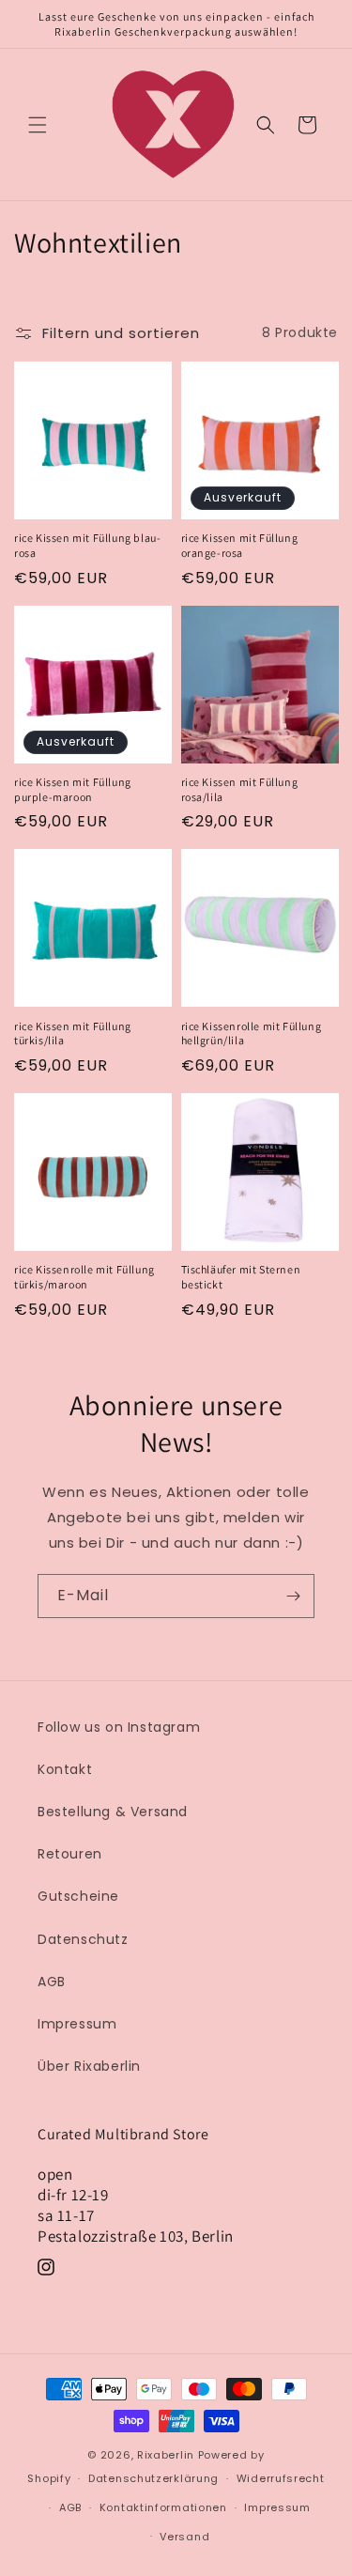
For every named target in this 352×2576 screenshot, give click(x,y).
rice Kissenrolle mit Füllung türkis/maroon (84, 1277)
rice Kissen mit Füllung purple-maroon (73, 789)
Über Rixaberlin (89, 2066)
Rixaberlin (166, 2455)
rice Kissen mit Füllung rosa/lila (240, 789)
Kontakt (65, 1769)
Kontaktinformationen (163, 2507)
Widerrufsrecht (281, 2478)
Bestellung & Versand (113, 1812)
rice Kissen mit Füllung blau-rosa (87, 545)
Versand (184, 2537)
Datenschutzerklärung (153, 2478)
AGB (52, 1982)
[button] (38, 125)
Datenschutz (83, 1939)
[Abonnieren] (293, 1596)
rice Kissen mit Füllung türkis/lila (73, 1033)
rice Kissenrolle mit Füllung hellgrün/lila (252, 1033)
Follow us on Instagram (119, 1727)
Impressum (77, 2024)
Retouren (70, 1854)
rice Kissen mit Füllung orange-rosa (240, 545)
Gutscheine (78, 1896)
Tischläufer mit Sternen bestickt (241, 1277)
